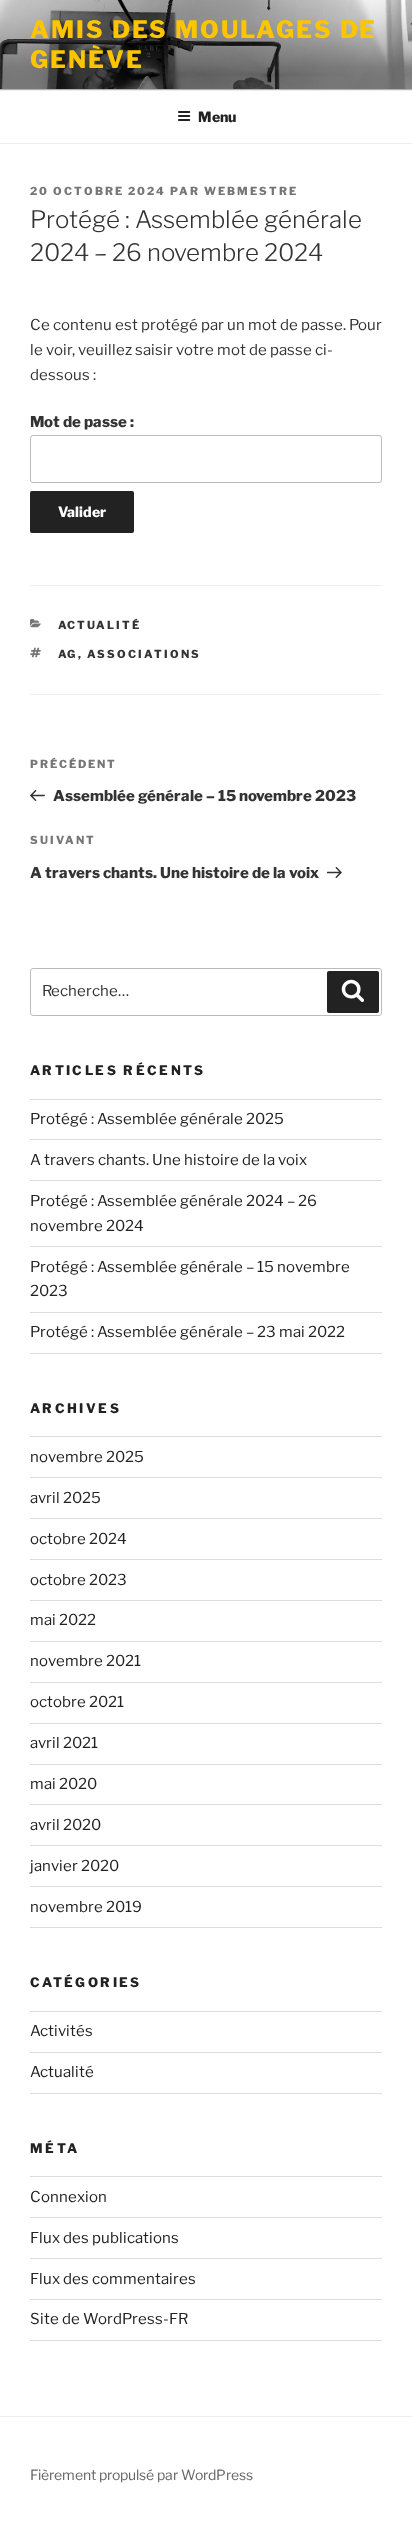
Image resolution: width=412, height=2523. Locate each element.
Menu (217, 116)
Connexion (68, 2197)
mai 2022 (63, 1620)
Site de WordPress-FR (109, 2319)
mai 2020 (63, 1784)
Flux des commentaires (113, 2279)
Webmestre (251, 191)
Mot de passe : (82, 422)
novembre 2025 (87, 1457)
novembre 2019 (86, 1907)
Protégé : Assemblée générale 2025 (157, 1119)
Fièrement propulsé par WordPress (141, 2474)
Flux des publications (104, 2238)
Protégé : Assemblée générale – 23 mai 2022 (187, 1332)
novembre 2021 (85, 1661)
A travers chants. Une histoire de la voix (168, 1160)
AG (68, 654)
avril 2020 (65, 1825)
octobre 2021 (77, 1702)
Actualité (100, 625)
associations (144, 654)
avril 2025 (65, 1498)
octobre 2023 (78, 1580)
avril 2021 (64, 1743)
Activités (61, 2031)
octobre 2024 (78, 1539)
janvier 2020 (74, 1866)
